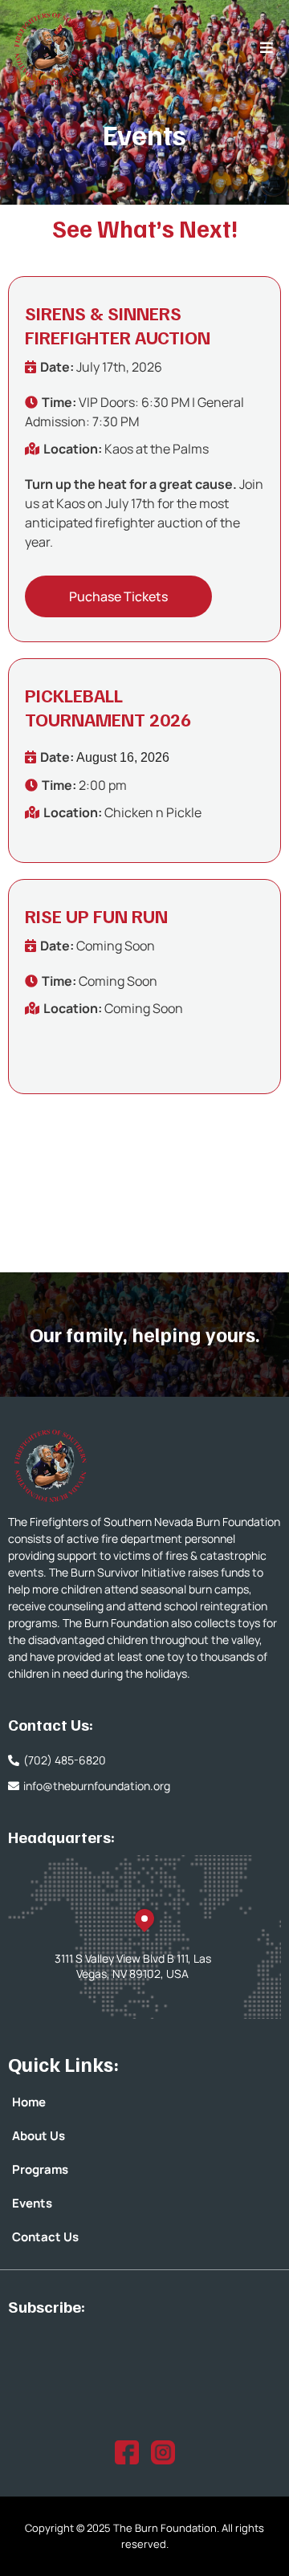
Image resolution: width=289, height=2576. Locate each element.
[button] (264, 48)
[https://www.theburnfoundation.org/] (147, 1465)
